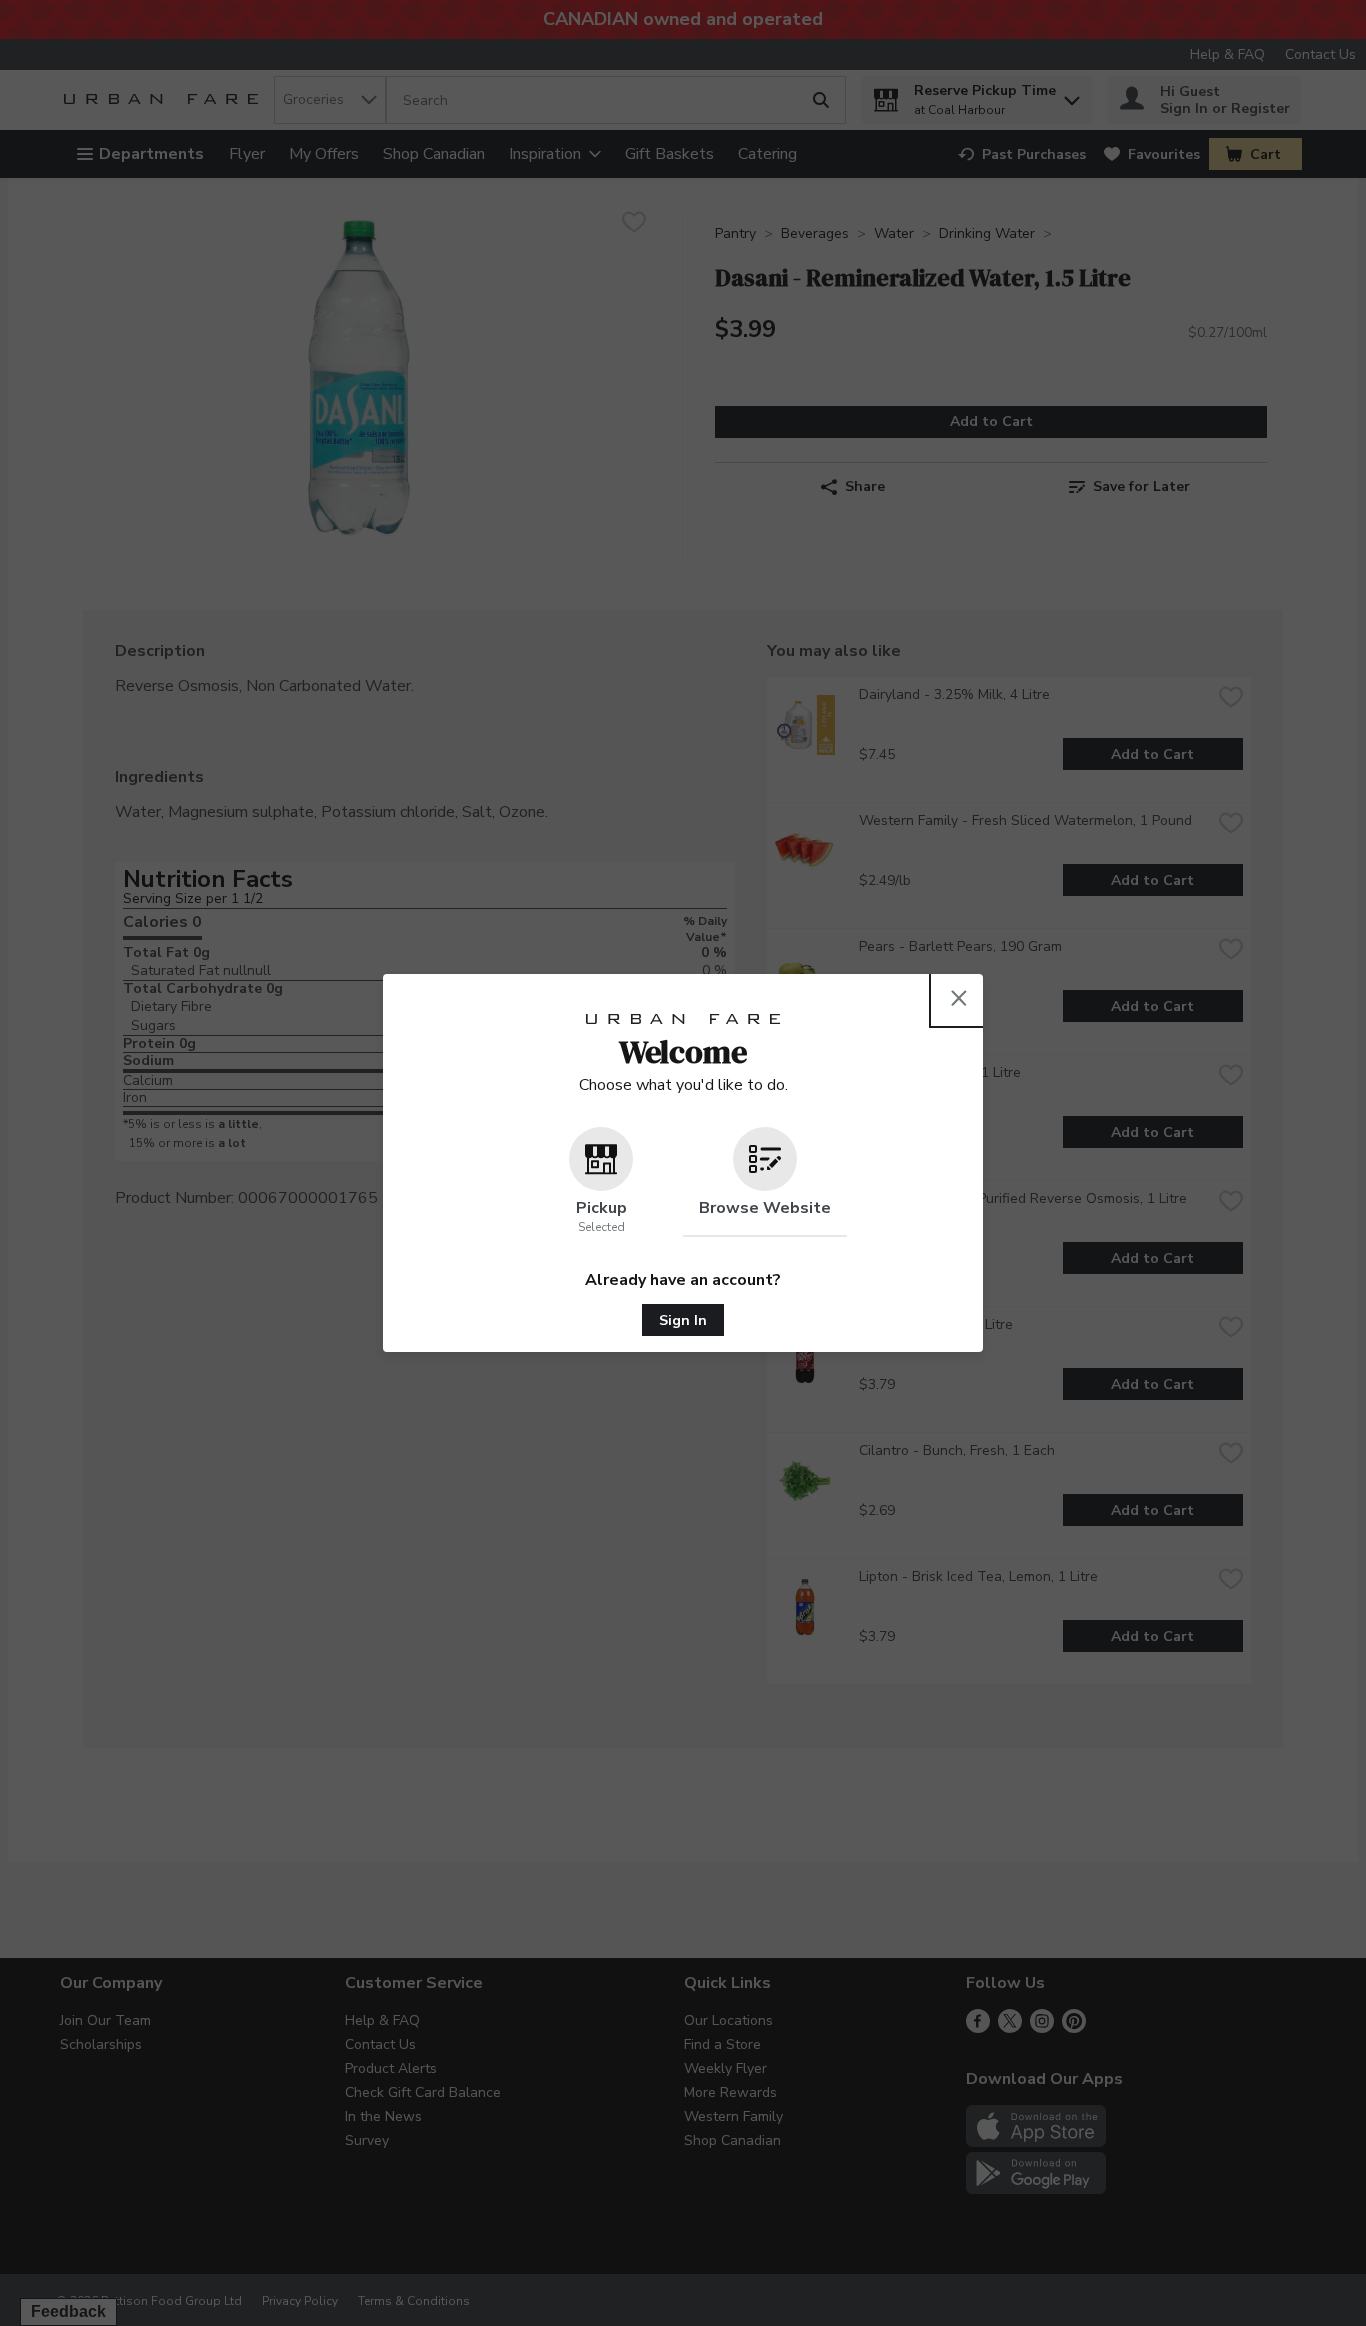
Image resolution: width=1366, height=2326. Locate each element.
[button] (601, 1182)
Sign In (683, 1320)
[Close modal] (959, 998)
